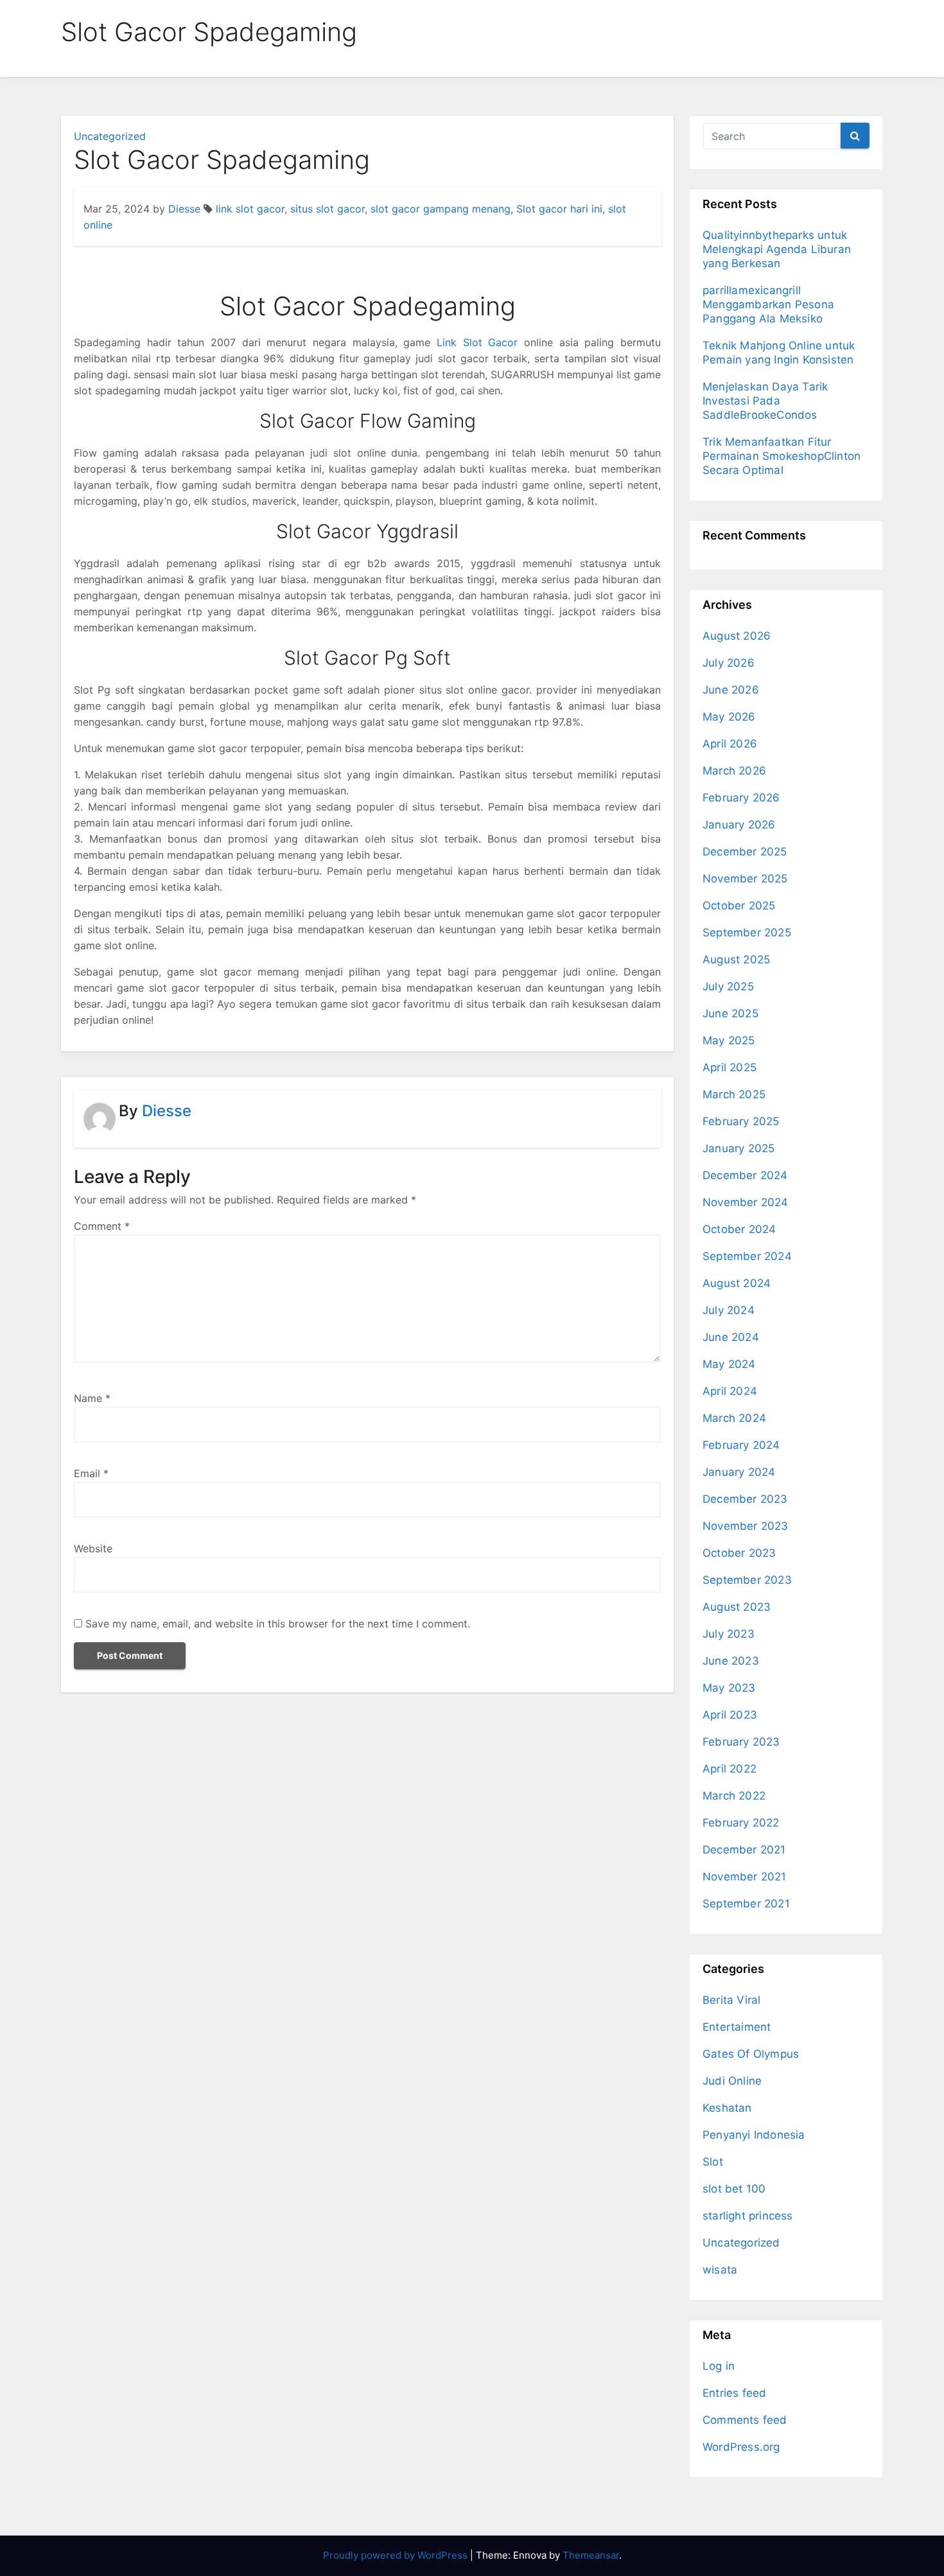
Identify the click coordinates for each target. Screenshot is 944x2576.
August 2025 (736, 959)
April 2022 (730, 1769)
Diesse (184, 209)
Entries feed (734, 2393)
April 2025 (730, 1067)
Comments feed (745, 2420)
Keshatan (727, 2108)
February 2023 (741, 1742)
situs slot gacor (328, 209)
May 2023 (729, 1688)
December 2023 (745, 1499)
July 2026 (729, 663)
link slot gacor (250, 209)
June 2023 (731, 1661)
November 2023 (746, 1526)
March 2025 (734, 1094)
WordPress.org (741, 2447)
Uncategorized (110, 136)
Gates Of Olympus (751, 2054)
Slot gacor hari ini (559, 209)
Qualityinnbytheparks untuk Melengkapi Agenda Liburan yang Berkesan (777, 249)
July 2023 (729, 1634)
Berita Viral (731, 2000)
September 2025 (747, 933)
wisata (720, 2270)
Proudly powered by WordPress (397, 2555)
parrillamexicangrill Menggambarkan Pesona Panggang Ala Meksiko (768, 304)
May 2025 (729, 1040)
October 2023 (739, 1553)
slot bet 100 (734, 2189)
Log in (719, 2366)
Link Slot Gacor (477, 342)
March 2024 (734, 1418)
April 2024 (730, 1391)
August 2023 (737, 1607)
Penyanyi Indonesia (754, 2135)
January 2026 (739, 825)
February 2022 (741, 1823)
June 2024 (731, 1337)
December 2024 (745, 1175)
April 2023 (730, 1715)
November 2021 (745, 1877)
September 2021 (746, 1904)
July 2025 (728, 986)
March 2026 (734, 771)
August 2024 (737, 1283)
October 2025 (739, 906)
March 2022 (734, 1796)
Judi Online (732, 2081)
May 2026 (729, 717)
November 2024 (746, 1202)
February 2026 (741, 798)
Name (92, 1398)
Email (91, 1473)
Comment (102, 1226)
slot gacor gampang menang (441, 209)
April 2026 (730, 744)
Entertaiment (737, 2027)
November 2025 (745, 879)
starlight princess (748, 2216)
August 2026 (737, 636)
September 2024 (747, 1256)
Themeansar (591, 2555)
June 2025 (730, 1013)
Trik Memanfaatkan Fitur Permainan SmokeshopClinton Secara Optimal (782, 456)
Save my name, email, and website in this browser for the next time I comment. (278, 1624)
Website (93, 1548)
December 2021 (744, 1850)
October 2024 (739, 1229)
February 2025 (741, 1121)
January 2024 (739, 1472)
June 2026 (731, 690)
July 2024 (729, 1310)
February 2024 (741, 1445)
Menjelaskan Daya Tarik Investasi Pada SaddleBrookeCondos (765, 401)
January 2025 (739, 1148)
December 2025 (745, 852)
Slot (713, 2162)
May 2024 (729, 1364)
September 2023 (747, 1580)
